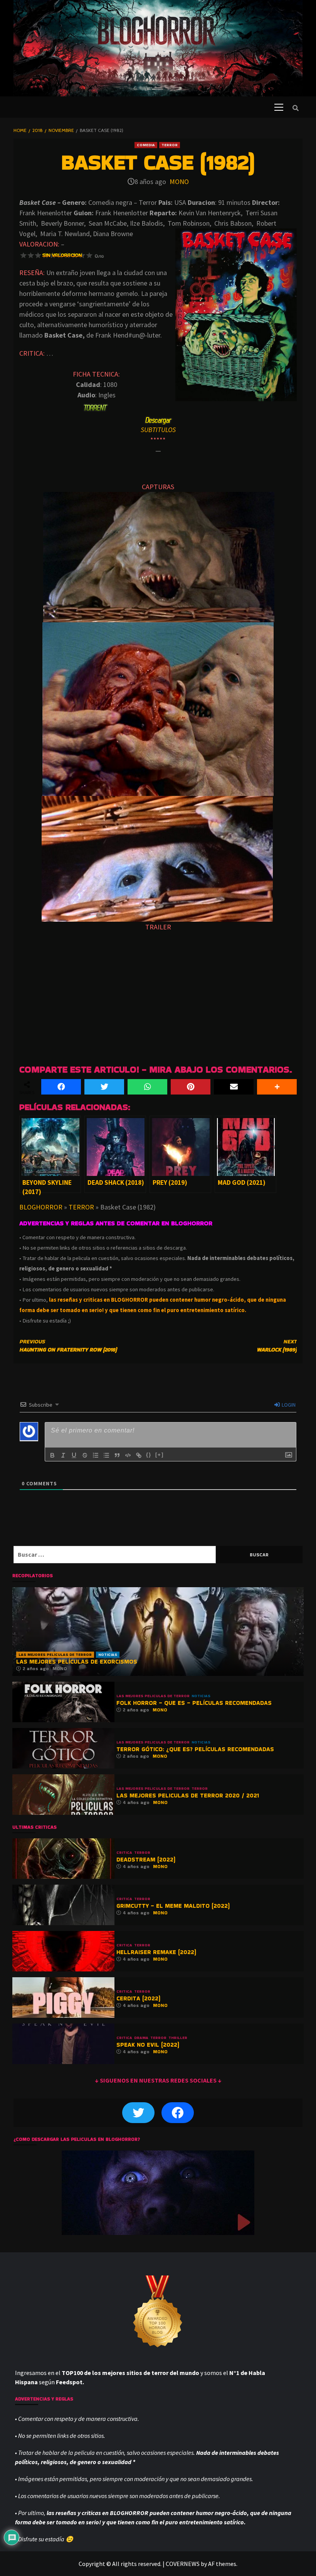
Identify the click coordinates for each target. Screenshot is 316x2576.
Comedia (146, 145)
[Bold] (52, 1455)
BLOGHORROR (41, 1207)
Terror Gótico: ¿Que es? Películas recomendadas (195, 1749)
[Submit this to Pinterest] (191, 1087)
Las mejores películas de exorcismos (77, 1661)
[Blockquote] (117, 1455)
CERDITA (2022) (138, 1998)
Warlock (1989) (277, 1345)
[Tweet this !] (104, 1087)
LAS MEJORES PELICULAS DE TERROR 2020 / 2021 (188, 1795)
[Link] (139, 1455)
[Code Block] (128, 1455)
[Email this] (234, 1087)
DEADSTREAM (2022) (146, 1859)
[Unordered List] (106, 1455)
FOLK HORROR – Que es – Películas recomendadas (194, 1703)
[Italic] (63, 1455)
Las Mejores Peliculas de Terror (55, 1655)
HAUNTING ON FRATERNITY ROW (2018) (68, 1345)
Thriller (178, 2038)
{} (149, 1455)
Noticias (108, 1655)
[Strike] (85, 1455)
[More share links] (277, 1087)
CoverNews (183, 2564)
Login (288, 1405)
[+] (160, 1455)
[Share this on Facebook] (61, 1087)
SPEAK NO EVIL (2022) (148, 2045)
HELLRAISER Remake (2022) (156, 1952)
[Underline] (74, 1455)
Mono (179, 182)
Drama (141, 2038)
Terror (170, 145)
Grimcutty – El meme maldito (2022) (173, 1906)
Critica (124, 1853)
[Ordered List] (96, 1455)
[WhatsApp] (147, 1087)
